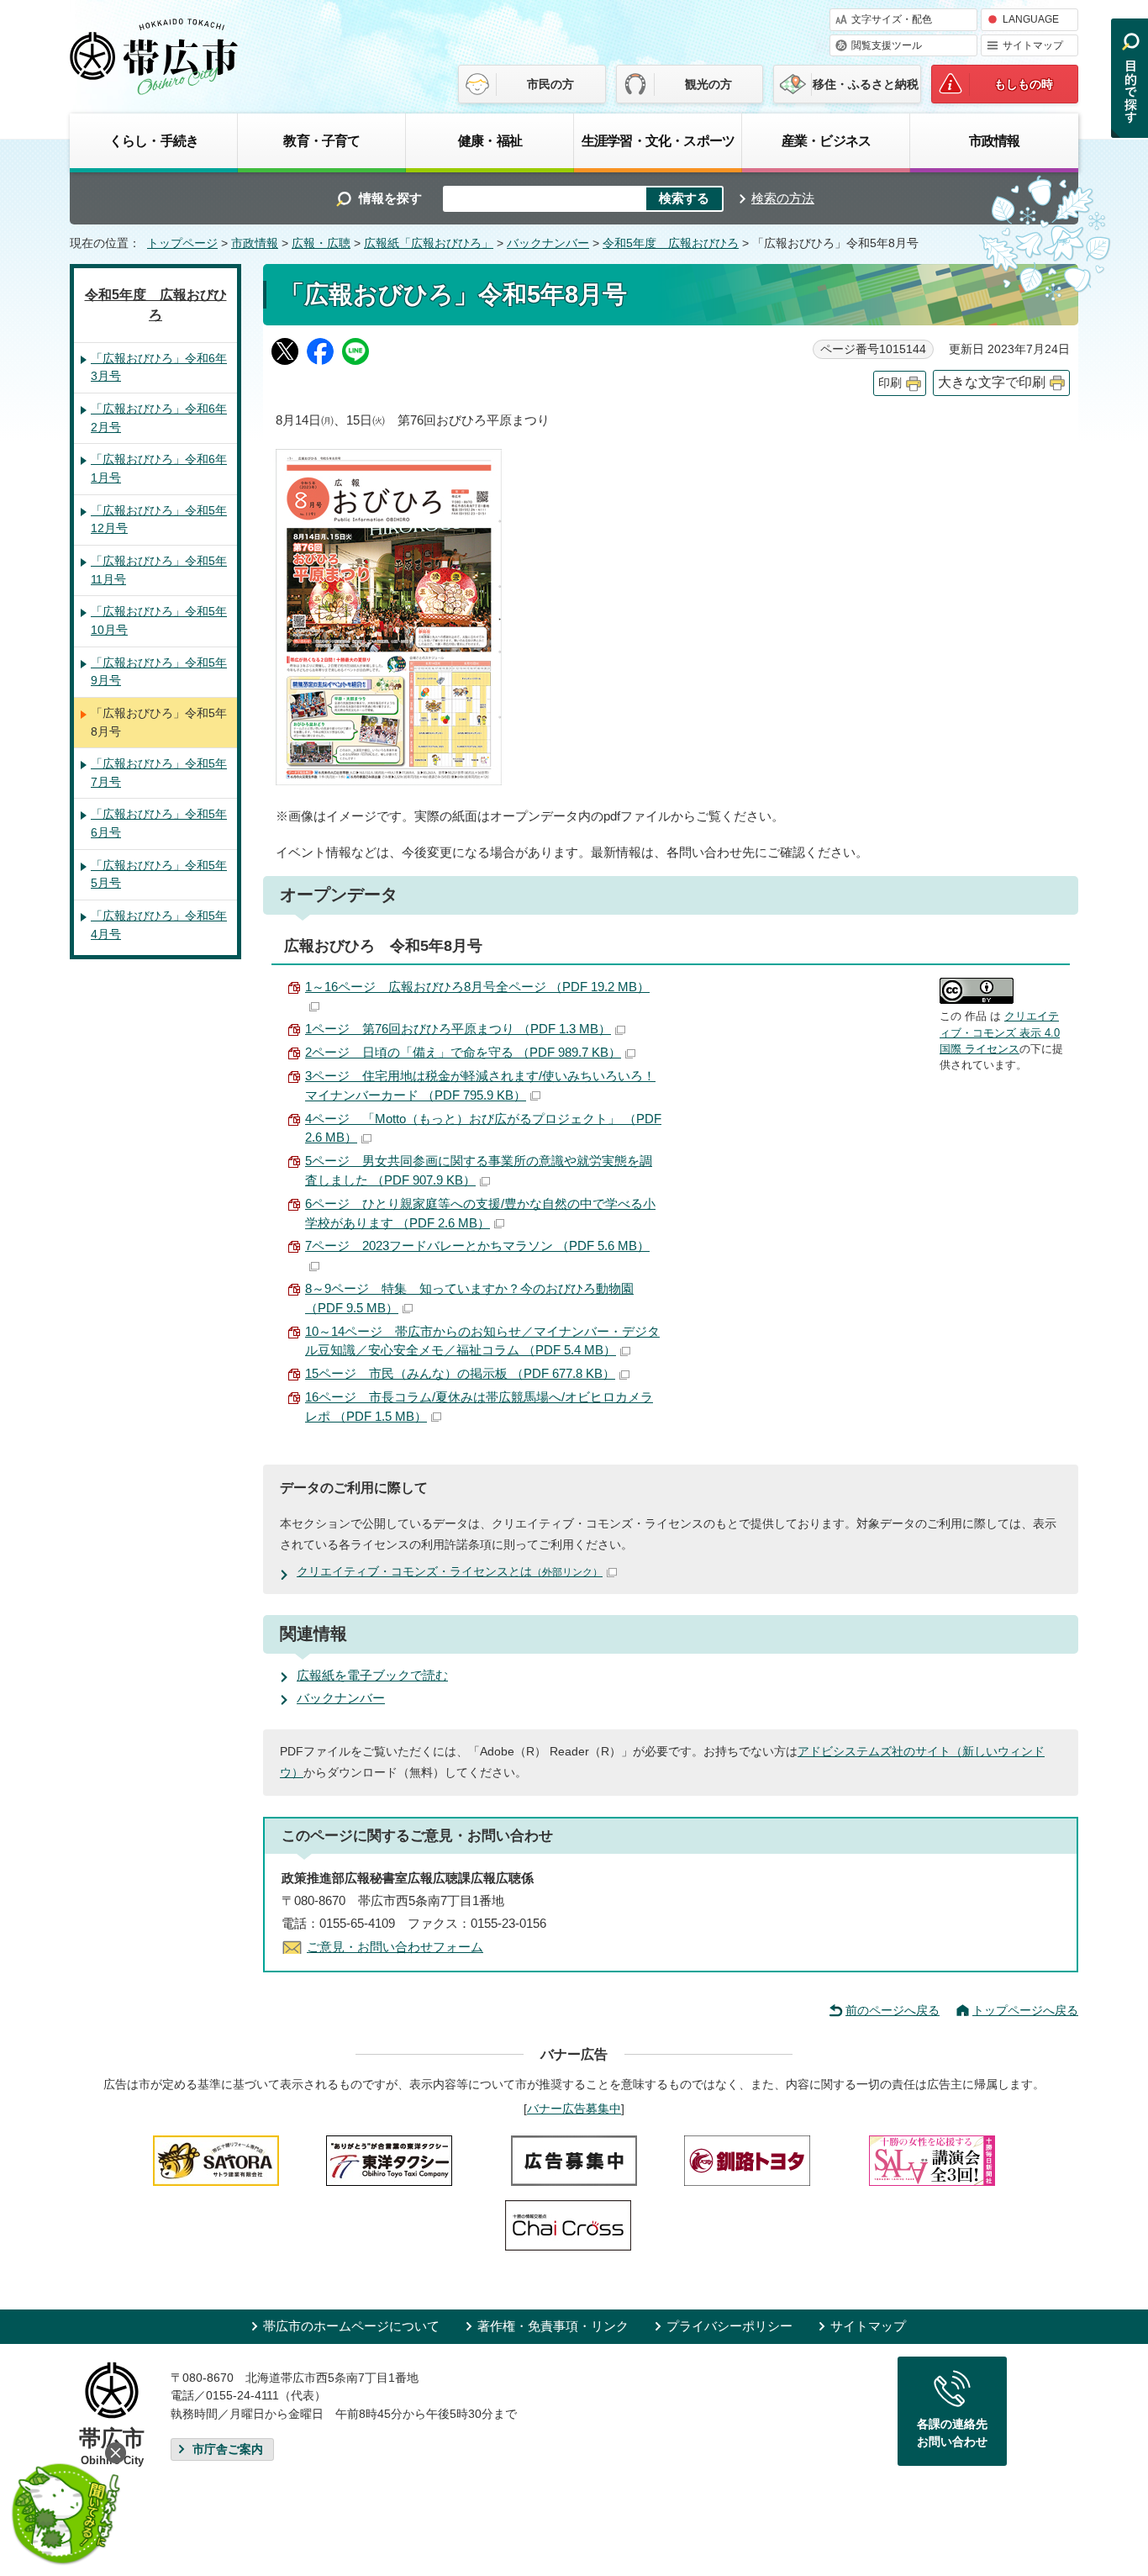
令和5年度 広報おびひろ (671, 243)
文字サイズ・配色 (892, 19)
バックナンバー (548, 243)
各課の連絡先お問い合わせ (952, 2433)
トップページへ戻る (1025, 2010)
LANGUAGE (1031, 19)
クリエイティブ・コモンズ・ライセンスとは (450, 1572)
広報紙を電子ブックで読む (372, 1675)
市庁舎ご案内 (228, 2449)
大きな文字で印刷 (992, 382)
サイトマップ (1033, 45)
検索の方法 (783, 198)
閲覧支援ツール (887, 45)
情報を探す (390, 198)
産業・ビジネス (826, 140)
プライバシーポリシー (729, 2326)
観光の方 (708, 84)
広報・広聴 (321, 243)
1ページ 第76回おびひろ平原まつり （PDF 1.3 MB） (458, 1029)
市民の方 (550, 84)
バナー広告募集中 (574, 2109)
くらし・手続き (154, 140)
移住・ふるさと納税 (866, 84)
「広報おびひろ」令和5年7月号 (159, 773)
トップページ (182, 243)
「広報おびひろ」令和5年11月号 (159, 570)
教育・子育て (321, 140)
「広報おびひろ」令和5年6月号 (159, 823)
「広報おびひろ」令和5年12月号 (159, 520)
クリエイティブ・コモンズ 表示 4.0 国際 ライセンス (1000, 1032)
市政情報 (995, 140)
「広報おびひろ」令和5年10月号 (159, 620)
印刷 (890, 383)
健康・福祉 (490, 140)
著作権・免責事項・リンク (553, 2326)
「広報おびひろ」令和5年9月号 (159, 672)
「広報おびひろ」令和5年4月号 (159, 925)
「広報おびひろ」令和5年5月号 (159, 874)
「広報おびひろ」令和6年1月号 (159, 468)
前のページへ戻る (893, 2010)
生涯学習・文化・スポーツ (658, 140)
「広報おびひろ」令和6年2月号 (159, 418)
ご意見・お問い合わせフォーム (395, 1947)
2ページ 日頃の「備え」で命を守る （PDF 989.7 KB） (463, 1052)
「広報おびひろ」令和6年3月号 (159, 367)
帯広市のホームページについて (351, 2326)
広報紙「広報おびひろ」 (429, 243)
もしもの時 (1024, 84)
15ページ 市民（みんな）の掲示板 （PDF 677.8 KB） (460, 1373)
